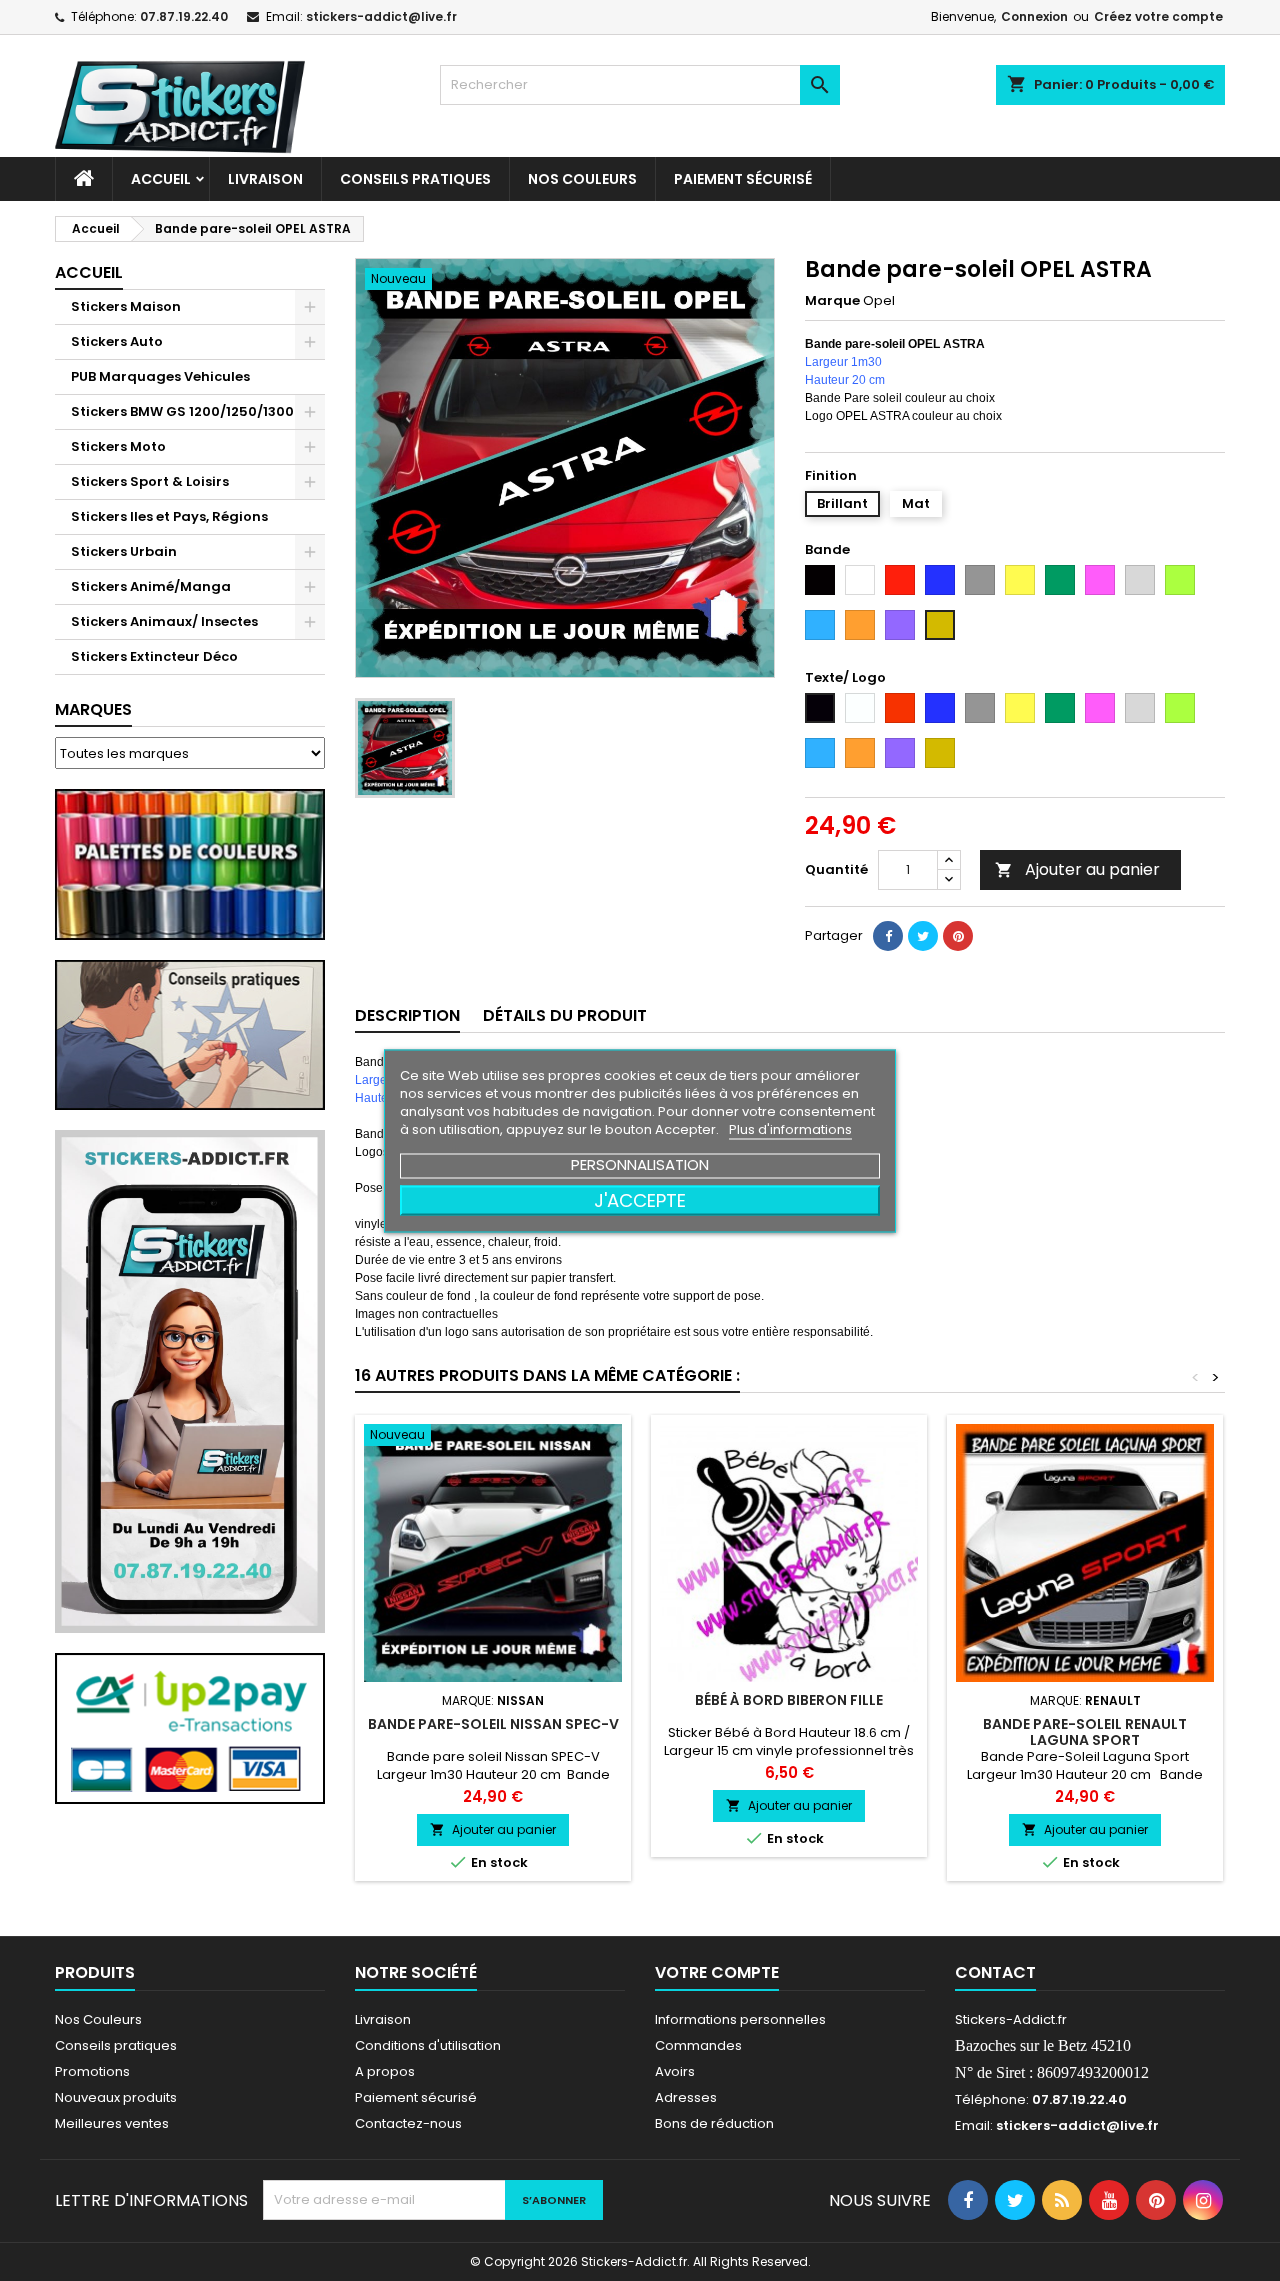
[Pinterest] (958, 936)
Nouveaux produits (116, 2097)
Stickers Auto (117, 341)
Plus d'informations (790, 1128)
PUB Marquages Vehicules (160, 376)
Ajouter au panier (1077, 869)
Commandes (698, 2045)
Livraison (265, 179)
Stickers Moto (118, 446)
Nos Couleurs (582, 179)
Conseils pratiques (116, 2045)
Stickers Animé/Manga (151, 586)
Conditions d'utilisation (428, 2045)
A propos (385, 2071)
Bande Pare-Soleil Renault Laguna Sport (1085, 1732)
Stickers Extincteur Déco (154, 656)
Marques (93, 709)
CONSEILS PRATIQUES (415, 179)
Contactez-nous (408, 2123)
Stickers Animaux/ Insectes (164, 621)
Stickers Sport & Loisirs (150, 481)
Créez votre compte (1158, 16)
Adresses (686, 2097)
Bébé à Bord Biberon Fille (789, 1700)
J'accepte (640, 1199)
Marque (832, 301)
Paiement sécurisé (743, 179)
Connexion (1034, 16)
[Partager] (888, 936)
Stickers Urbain (124, 551)
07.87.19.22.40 (184, 16)
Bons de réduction (714, 2123)
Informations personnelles (740, 2019)
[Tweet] (923, 936)
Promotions (92, 2071)
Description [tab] (407, 1015)
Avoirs (675, 2071)
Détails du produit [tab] (565, 1015)
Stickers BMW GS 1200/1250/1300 (182, 411)
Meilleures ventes (112, 2123)
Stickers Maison (126, 306)
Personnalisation (640, 1163)
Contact (995, 1972)
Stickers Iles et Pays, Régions (169, 516)
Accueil (161, 179)
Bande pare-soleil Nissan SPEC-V (493, 1724)
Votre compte (717, 1972)
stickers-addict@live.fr (381, 16)
